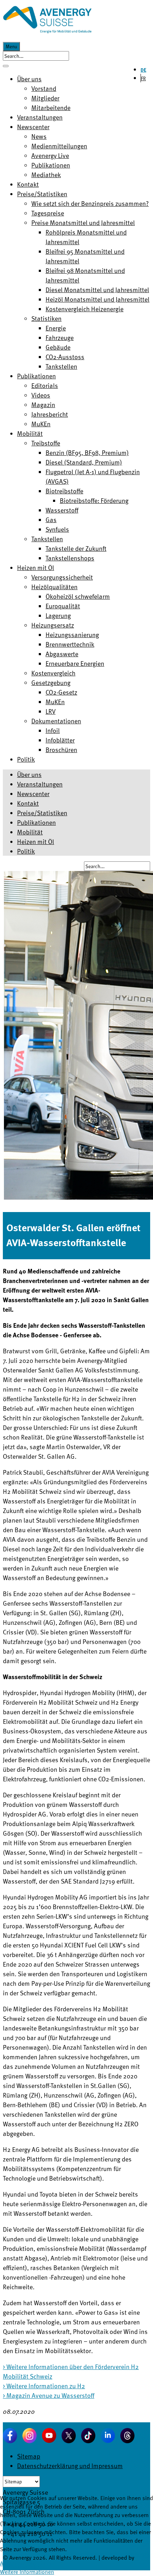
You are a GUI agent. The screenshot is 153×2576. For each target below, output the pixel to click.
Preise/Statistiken (42, 813)
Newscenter (33, 793)
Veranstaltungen (40, 784)
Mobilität (30, 832)
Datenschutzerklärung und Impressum (70, 2465)
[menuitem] (29, 79)
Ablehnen (41, 2563)
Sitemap (29, 2456)
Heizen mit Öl (36, 841)
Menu (11, 46)
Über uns (29, 774)
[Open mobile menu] (6, 66)
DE (143, 70)
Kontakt (28, 803)
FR (143, 78)
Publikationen (36, 822)
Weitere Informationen (27, 2572)
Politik (26, 851)
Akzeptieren (14, 2563)
